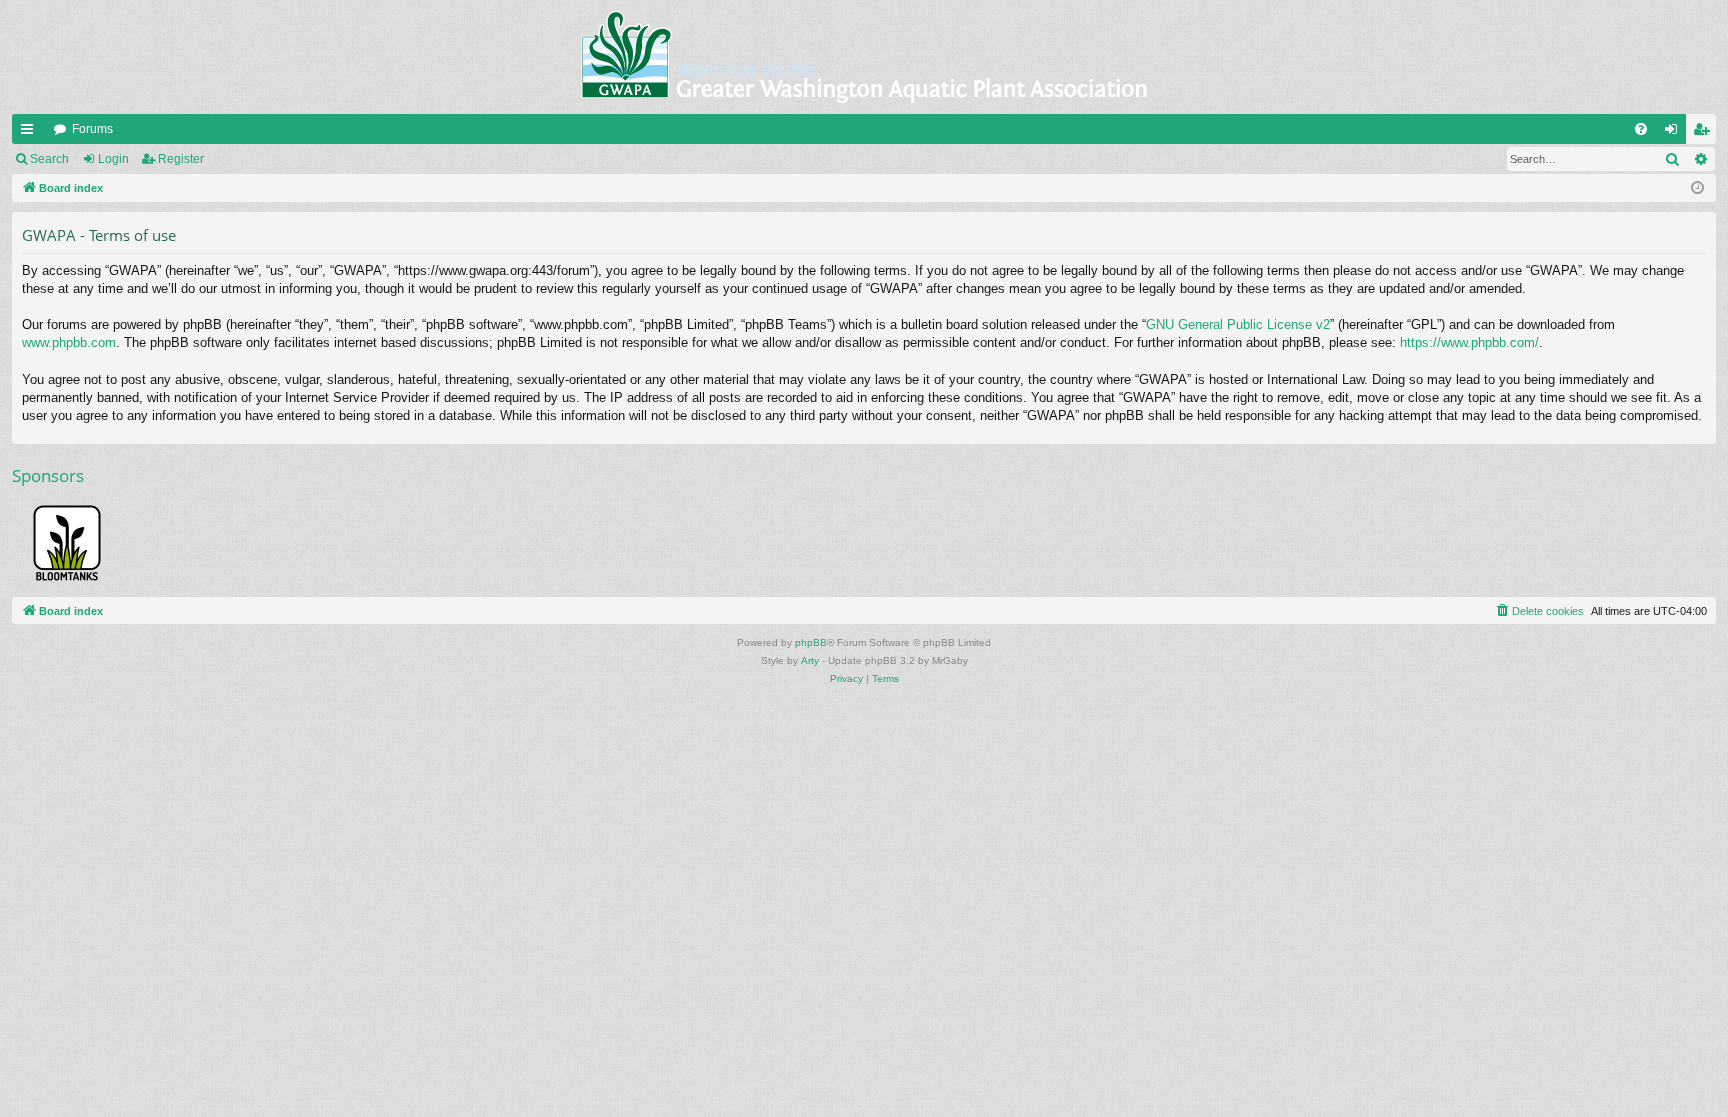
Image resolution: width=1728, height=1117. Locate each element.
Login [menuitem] (1675, 133)
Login (113, 159)
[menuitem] (1641, 129)
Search (49, 159)
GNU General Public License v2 (1238, 324)
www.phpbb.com (69, 342)
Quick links (31, 133)
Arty (810, 660)
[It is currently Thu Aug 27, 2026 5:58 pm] (1697, 188)
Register (181, 159)
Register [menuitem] (1705, 133)
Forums (92, 129)
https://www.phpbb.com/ (1469, 342)
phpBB (811, 642)
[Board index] (864, 57)
